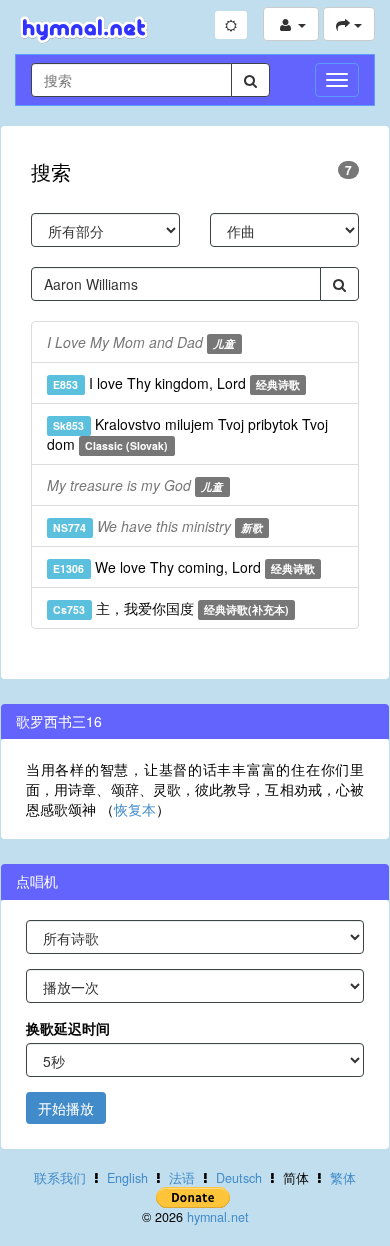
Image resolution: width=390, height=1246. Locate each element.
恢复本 (135, 809)
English (127, 1178)
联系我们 (60, 1178)
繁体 (343, 1178)
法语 (182, 1178)
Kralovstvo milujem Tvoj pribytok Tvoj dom (187, 434)
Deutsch (239, 1178)
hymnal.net (218, 1217)
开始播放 (66, 1108)
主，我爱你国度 (171, 608)
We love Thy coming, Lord (184, 567)
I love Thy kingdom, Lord (176, 383)
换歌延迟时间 (68, 1028)
